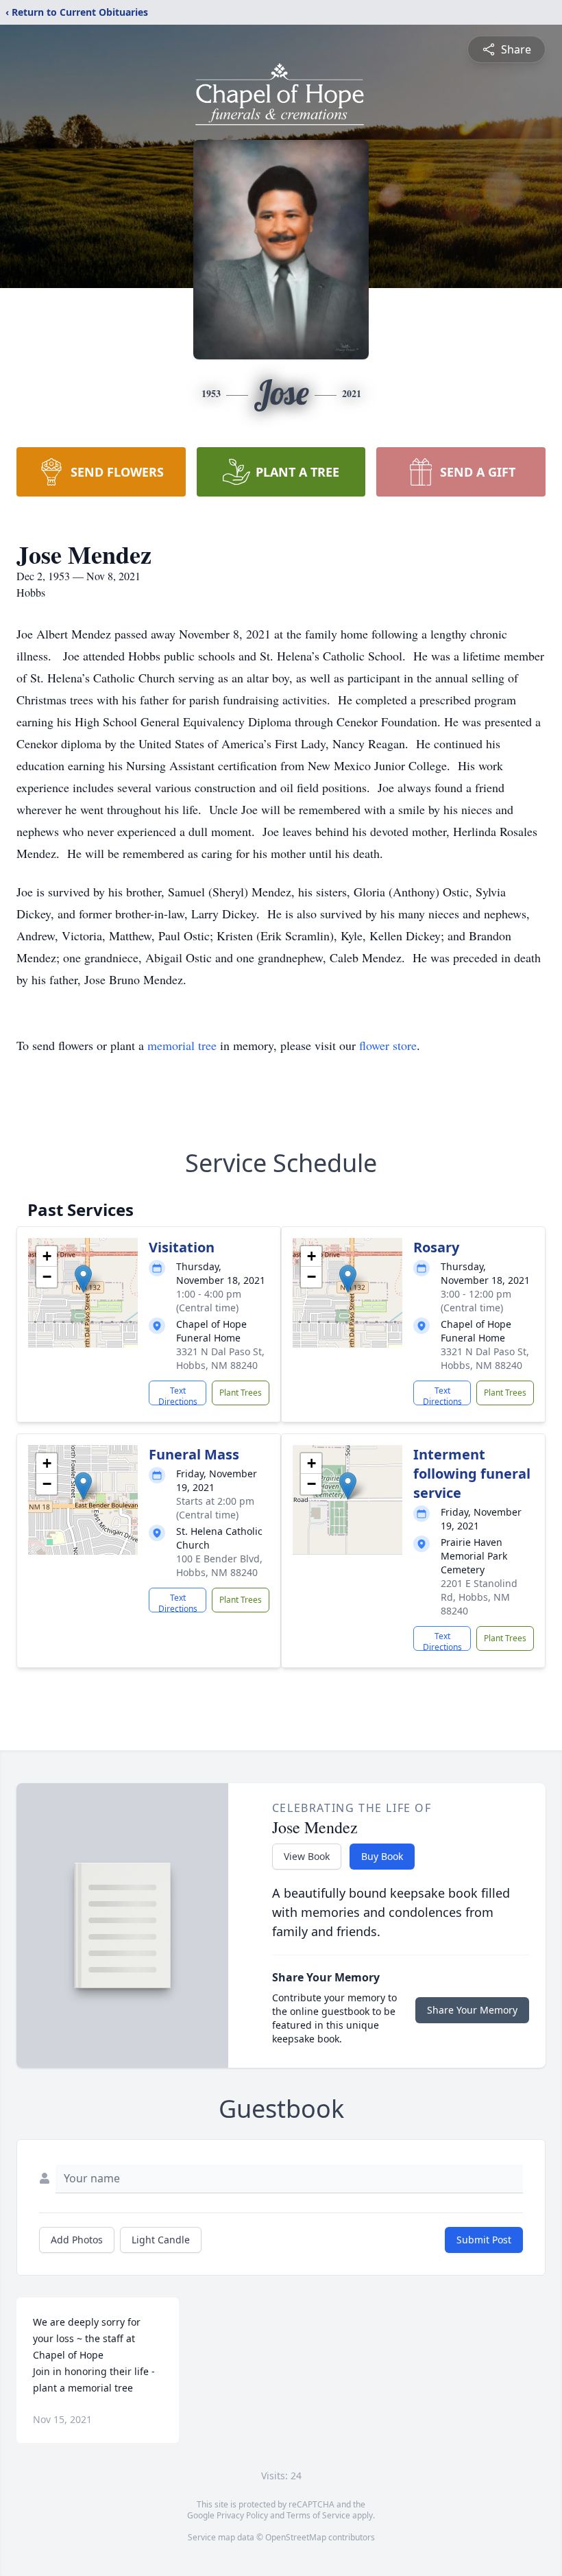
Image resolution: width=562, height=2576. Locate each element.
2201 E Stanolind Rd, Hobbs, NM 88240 (479, 1597)
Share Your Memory (472, 2010)
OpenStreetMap (296, 2537)
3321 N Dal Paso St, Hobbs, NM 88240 (220, 1358)
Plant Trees (241, 1393)
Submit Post (484, 2240)
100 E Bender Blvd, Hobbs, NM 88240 (219, 1565)
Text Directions (178, 1395)
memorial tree (182, 1045)
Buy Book (382, 1856)
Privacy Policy (242, 2515)
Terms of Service (318, 2515)
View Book (307, 1856)
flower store (388, 1045)
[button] (83, 1279)
